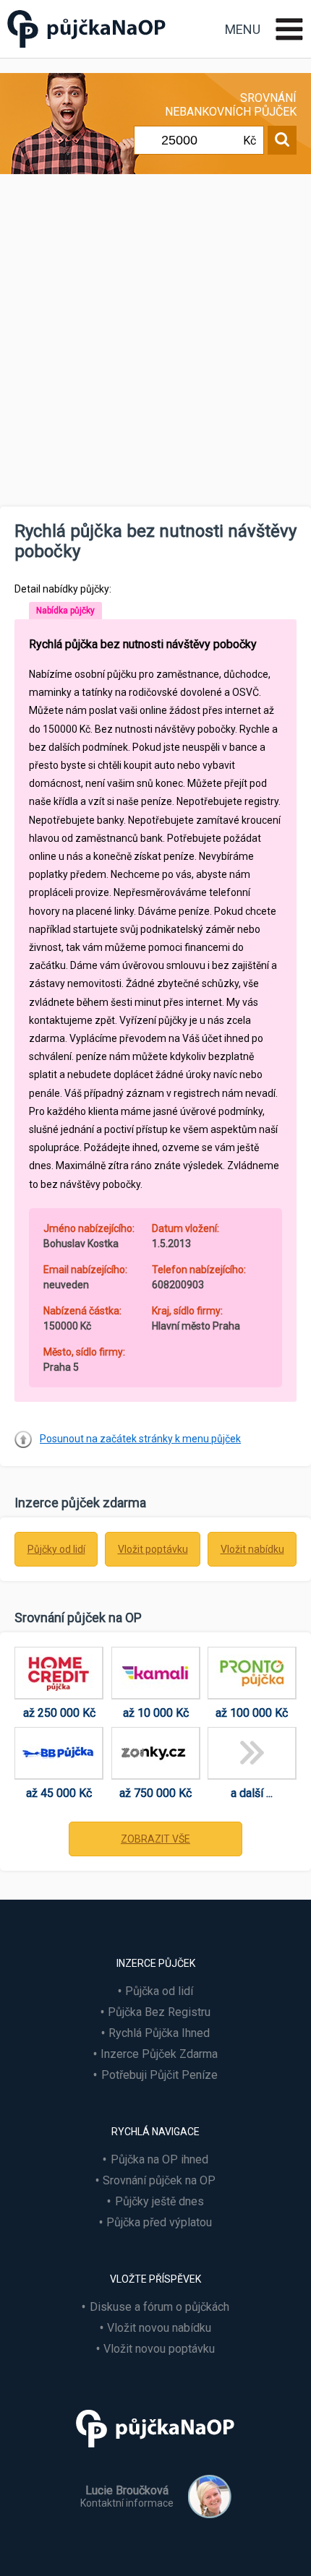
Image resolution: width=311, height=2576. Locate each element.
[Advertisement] (155, 344)
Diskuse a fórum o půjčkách (159, 2307)
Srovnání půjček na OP (159, 2180)
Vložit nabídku (252, 1549)
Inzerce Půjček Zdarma (159, 2054)
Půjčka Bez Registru (159, 2012)
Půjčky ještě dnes (159, 2201)
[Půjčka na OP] (155, 2454)
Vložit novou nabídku (159, 2328)
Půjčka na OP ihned (159, 2159)
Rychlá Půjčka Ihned (159, 2033)
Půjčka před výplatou (159, 2222)
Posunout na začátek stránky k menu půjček (140, 1439)
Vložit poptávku (153, 1549)
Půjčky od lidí (56, 1549)
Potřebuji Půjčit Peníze (159, 2075)
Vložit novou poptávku (159, 2349)
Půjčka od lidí (159, 1991)
